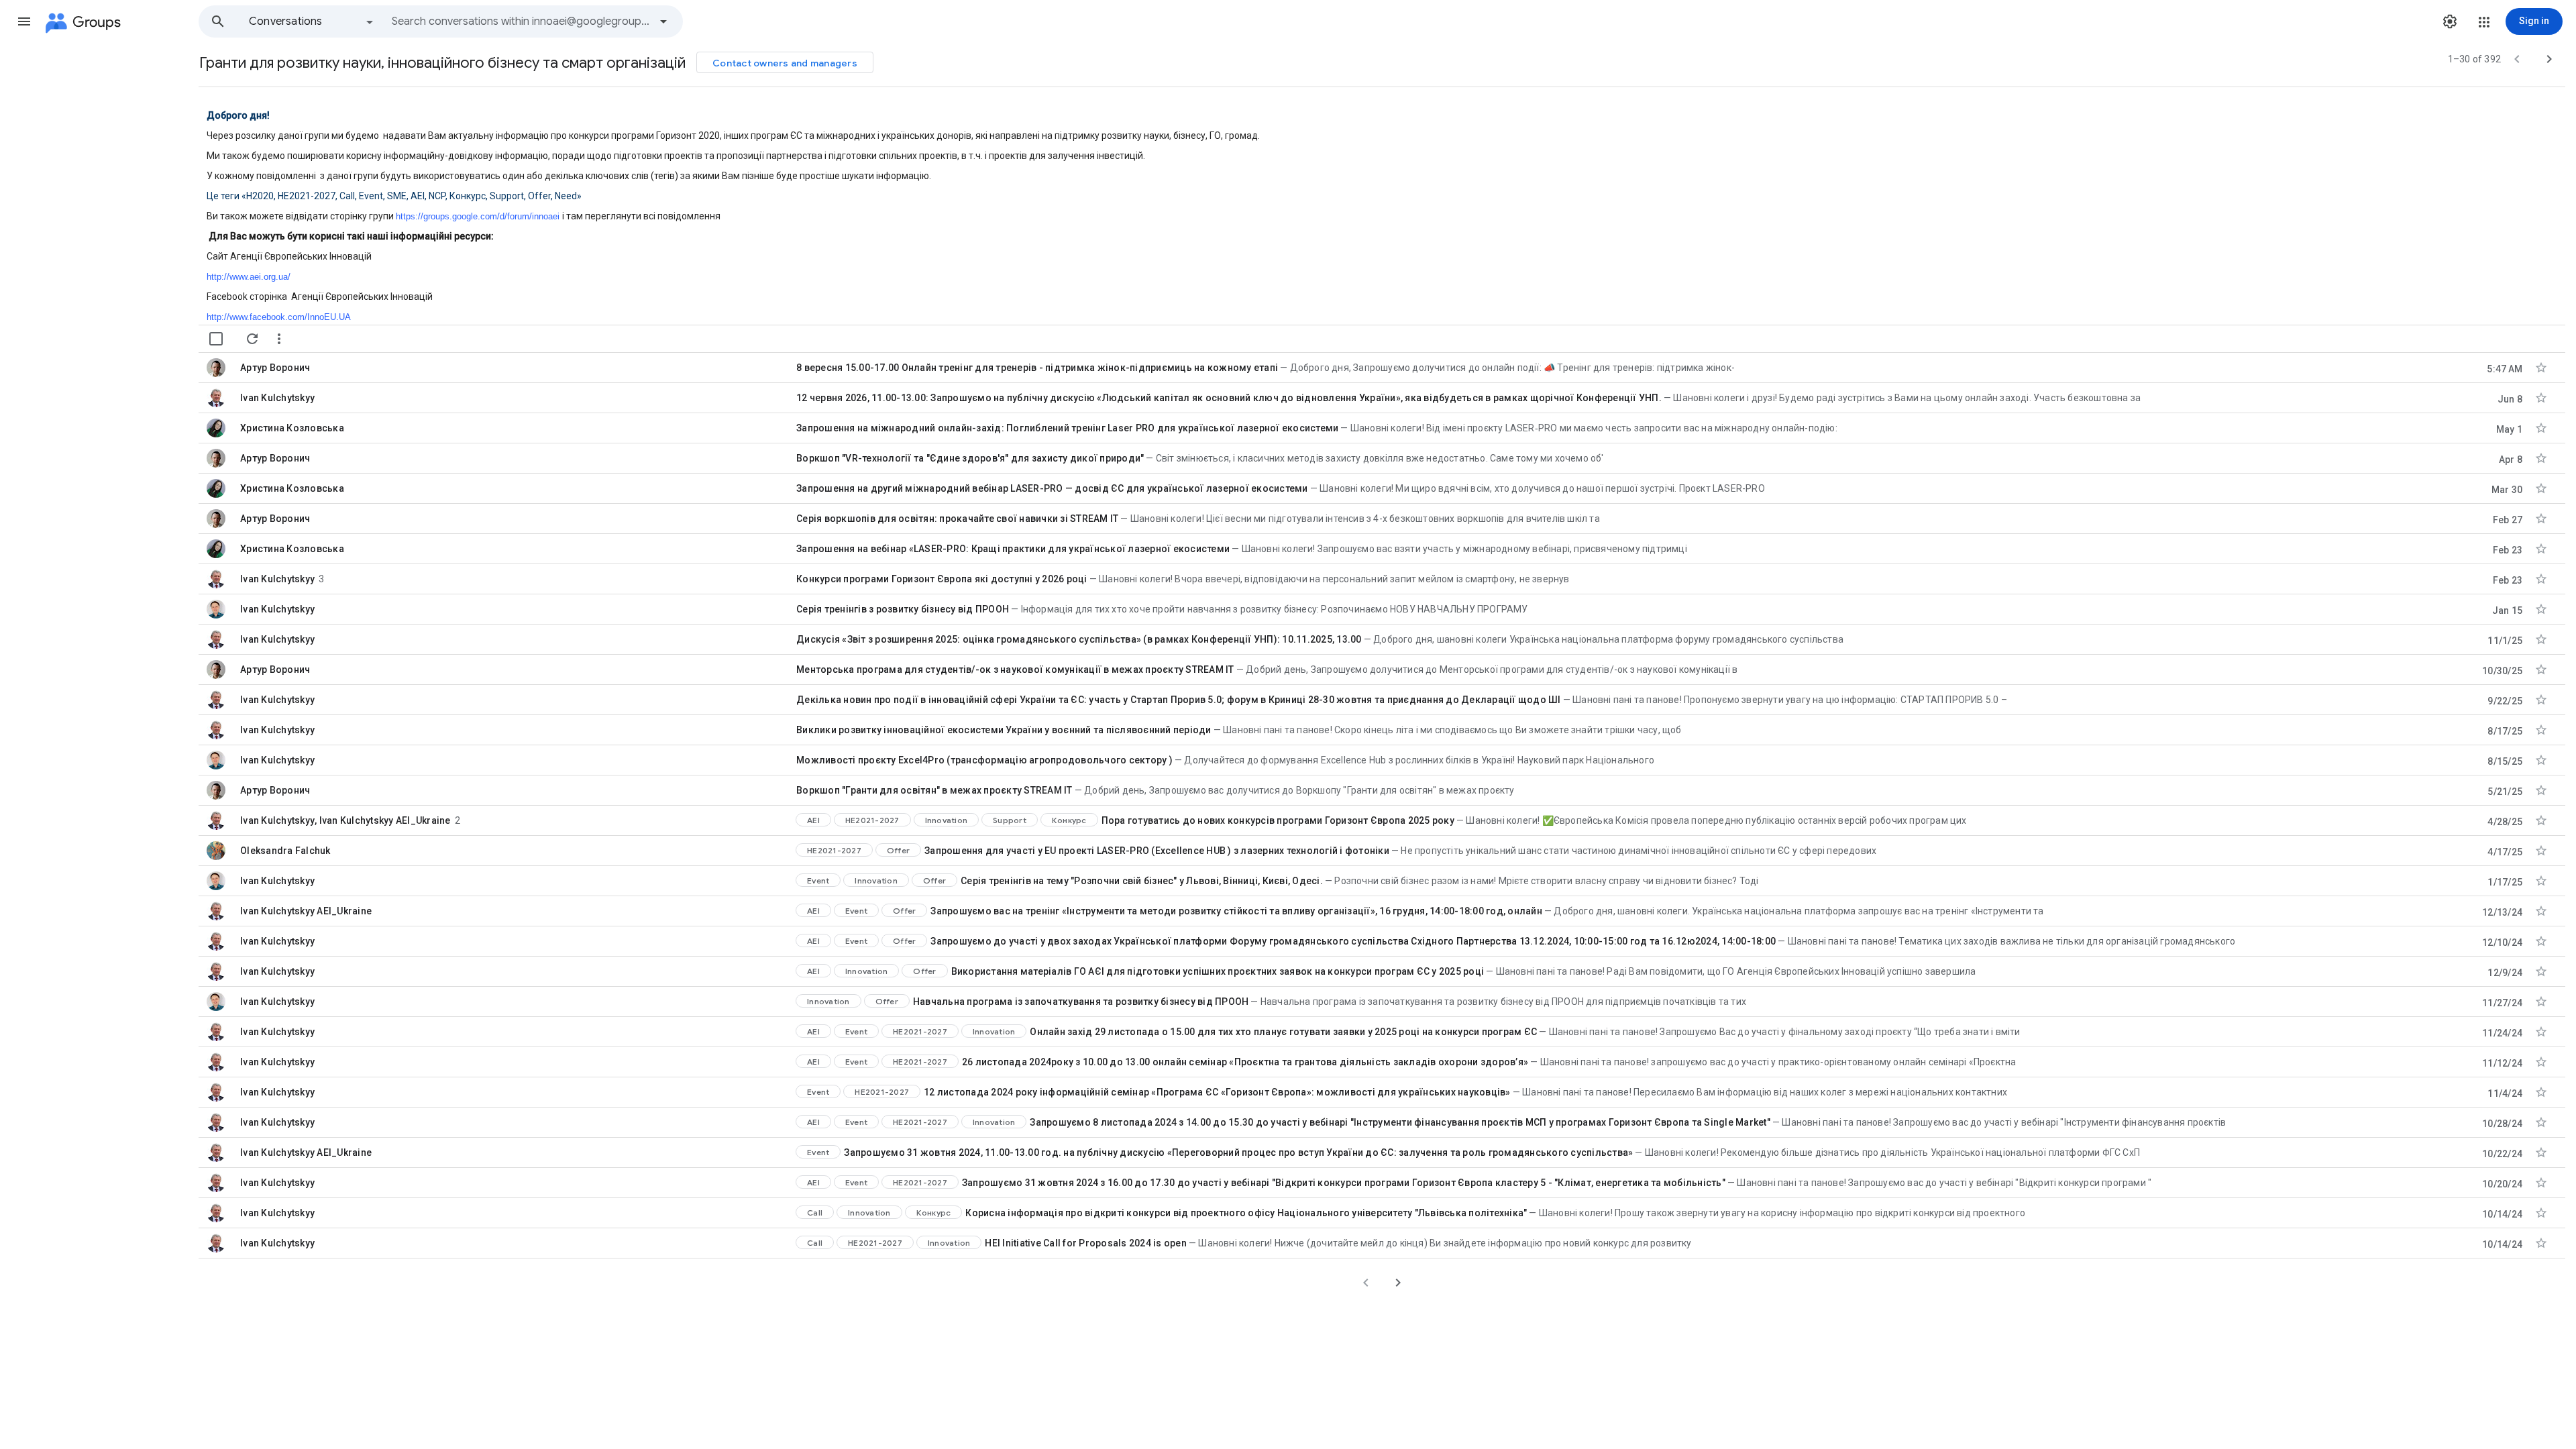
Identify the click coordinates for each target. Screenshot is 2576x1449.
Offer (898, 850)
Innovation (947, 820)
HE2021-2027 (872, 820)
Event (818, 880)
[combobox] (521, 21)
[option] (312, 21)
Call (815, 1213)
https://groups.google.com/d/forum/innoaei (478, 216)
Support (1010, 820)
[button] (24, 21)
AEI (813, 820)
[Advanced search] (663, 21)
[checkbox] (216, 339)
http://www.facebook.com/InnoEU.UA (279, 317)
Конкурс (1069, 820)
